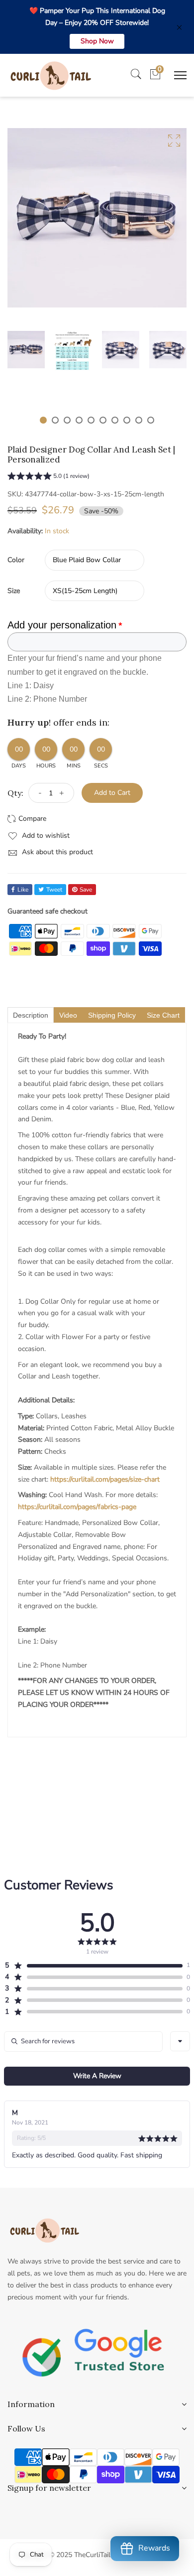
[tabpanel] (26, 350)
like (23, 890)
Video (68, 1015)
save (86, 890)
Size (14, 591)
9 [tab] (139, 420)
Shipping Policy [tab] (112, 1015)
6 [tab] (103, 420)
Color (16, 560)
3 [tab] (67, 420)
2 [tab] (55, 420)
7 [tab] (115, 420)
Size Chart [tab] (163, 1015)
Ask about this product (56, 852)
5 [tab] (91, 420)
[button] (48, 477)
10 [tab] (151, 420)
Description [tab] (31, 1015)
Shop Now (97, 41)
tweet (54, 890)
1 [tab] (43, 420)
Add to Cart (112, 793)
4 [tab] (79, 420)
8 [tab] (127, 420)
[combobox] (180, 2041)
